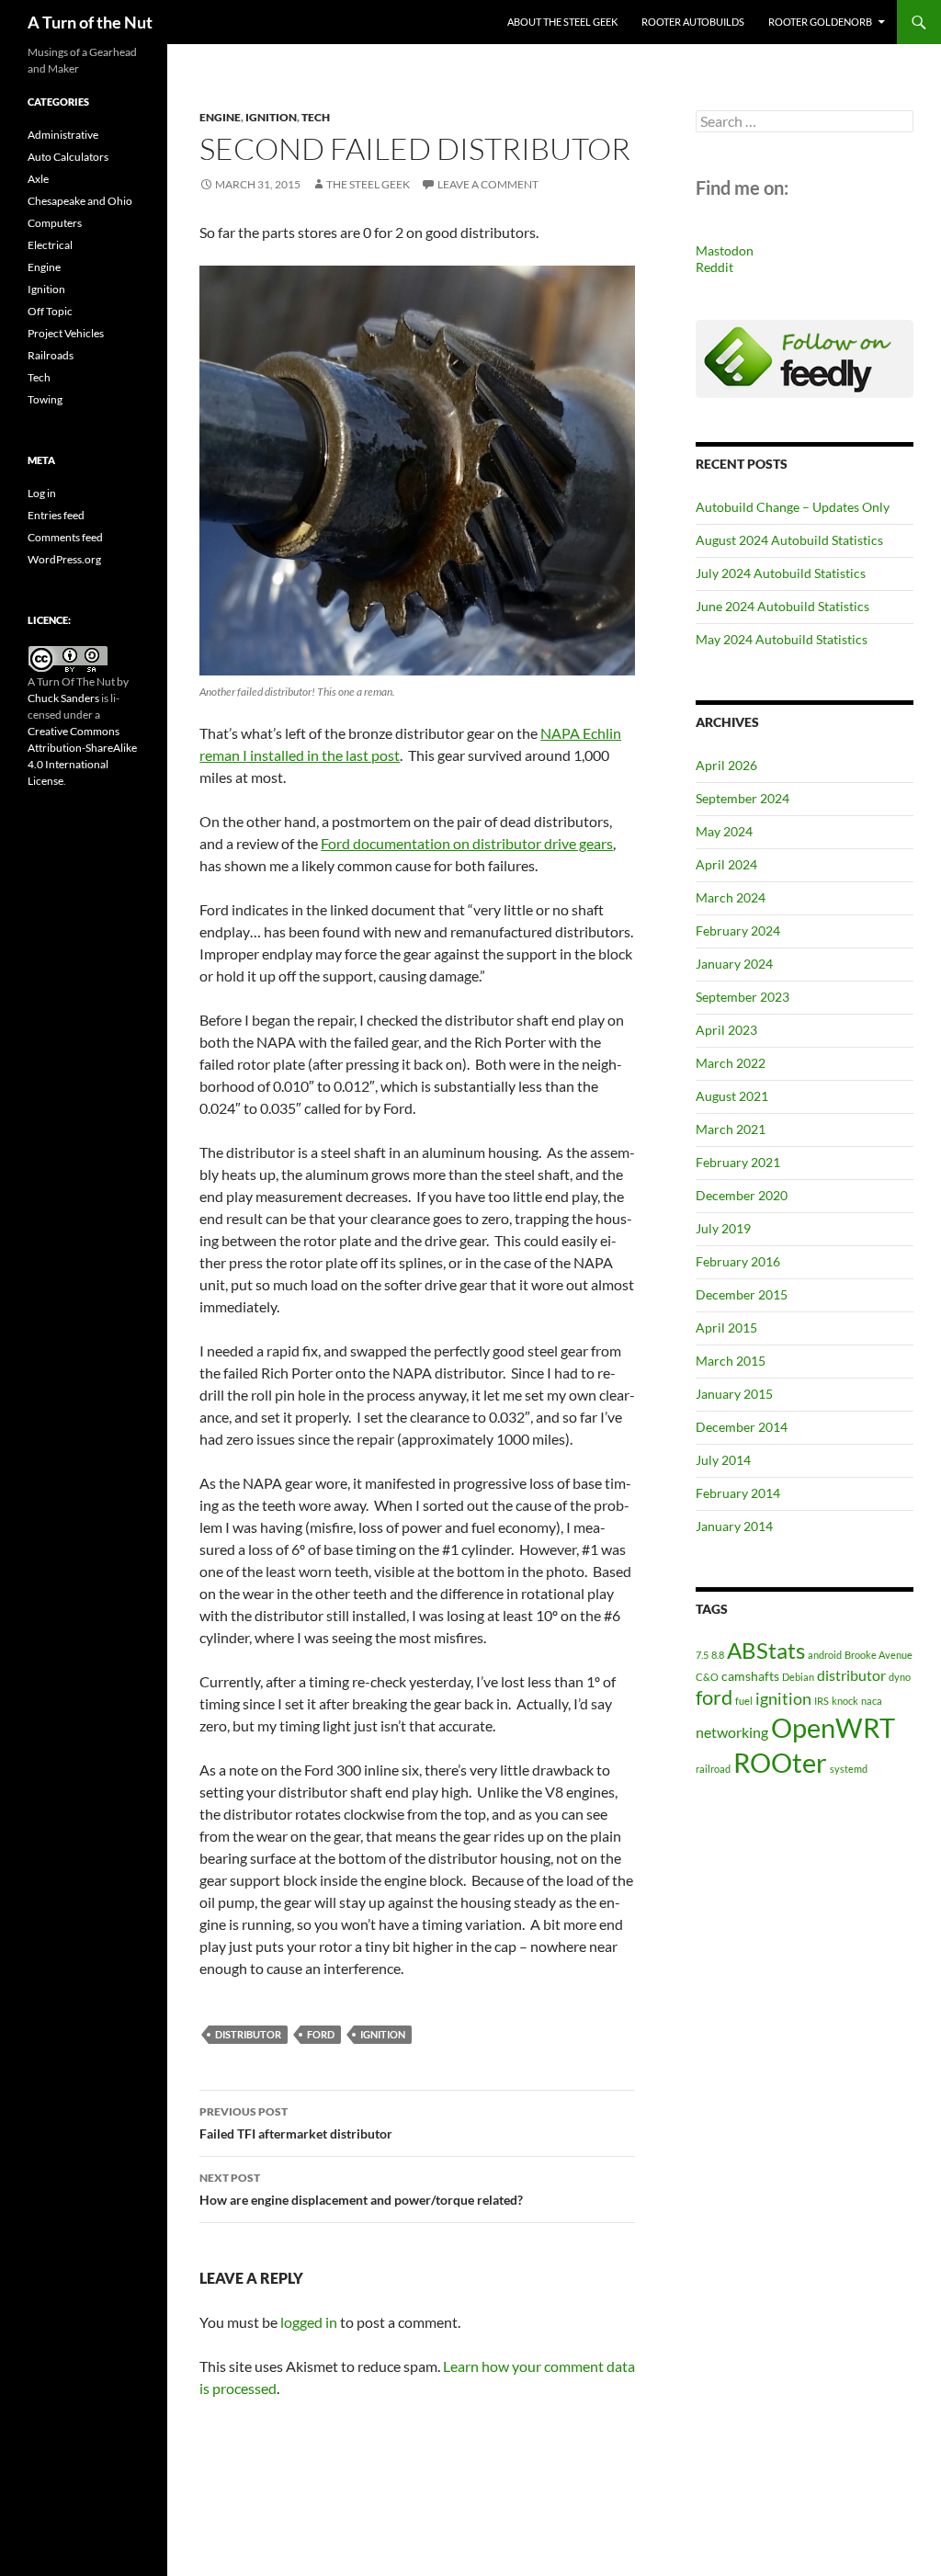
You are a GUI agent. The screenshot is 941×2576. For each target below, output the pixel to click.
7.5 (702, 1655)
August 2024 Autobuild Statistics (789, 540)
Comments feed (65, 537)
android (825, 1655)
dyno (900, 1677)
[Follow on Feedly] (805, 357)
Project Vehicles (66, 333)
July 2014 (723, 1460)
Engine (220, 117)
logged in (309, 2322)
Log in (42, 493)
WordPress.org (64, 559)
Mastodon (725, 250)
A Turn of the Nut (90, 22)
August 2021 (732, 1096)
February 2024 (738, 931)
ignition (383, 2034)
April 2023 (726, 1030)
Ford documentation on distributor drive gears (467, 843)
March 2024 (731, 897)
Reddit (714, 267)
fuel (744, 1701)
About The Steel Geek (562, 22)
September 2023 (743, 997)
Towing (45, 399)
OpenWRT (833, 1727)
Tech (316, 117)
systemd (849, 1769)
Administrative (63, 135)
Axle (38, 179)
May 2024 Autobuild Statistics (782, 639)
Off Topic (50, 311)
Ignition (271, 117)
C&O (707, 1677)
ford (321, 2034)
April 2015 (726, 1328)
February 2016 (738, 1261)
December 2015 (742, 1294)
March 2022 (731, 1063)
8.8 (718, 1655)
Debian (798, 1677)
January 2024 (734, 964)
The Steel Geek (368, 184)
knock (845, 1701)
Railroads (51, 355)
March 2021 (731, 1129)
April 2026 (726, 765)
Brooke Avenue (879, 1655)
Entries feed (56, 515)
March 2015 (731, 1361)
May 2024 (724, 831)
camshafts (750, 1676)
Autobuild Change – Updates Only (793, 507)
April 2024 (726, 864)
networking (732, 1732)
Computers (55, 223)
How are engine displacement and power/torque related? (361, 2189)
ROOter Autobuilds (693, 22)
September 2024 (743, 798)
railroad (713, 1769)
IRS (822, 1701)
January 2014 (734, 1526)
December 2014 (742, 1427)
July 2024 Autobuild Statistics (781, 573)
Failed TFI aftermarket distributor (296, 2123)
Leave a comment (488, 184)
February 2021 (738, 1162)
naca (872, 1701)
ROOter (780, 1762)
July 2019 (723, 1228)
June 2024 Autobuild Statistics (782, 606)
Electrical (50, 245)
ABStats (766, 1650)
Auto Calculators (68, 157)
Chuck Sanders (63, 698)
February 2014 (738, 1493)
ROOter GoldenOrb (820, 22)
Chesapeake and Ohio (80, 201)
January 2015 (734, 1394)
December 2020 (742, 1195)
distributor (248, 2034)
